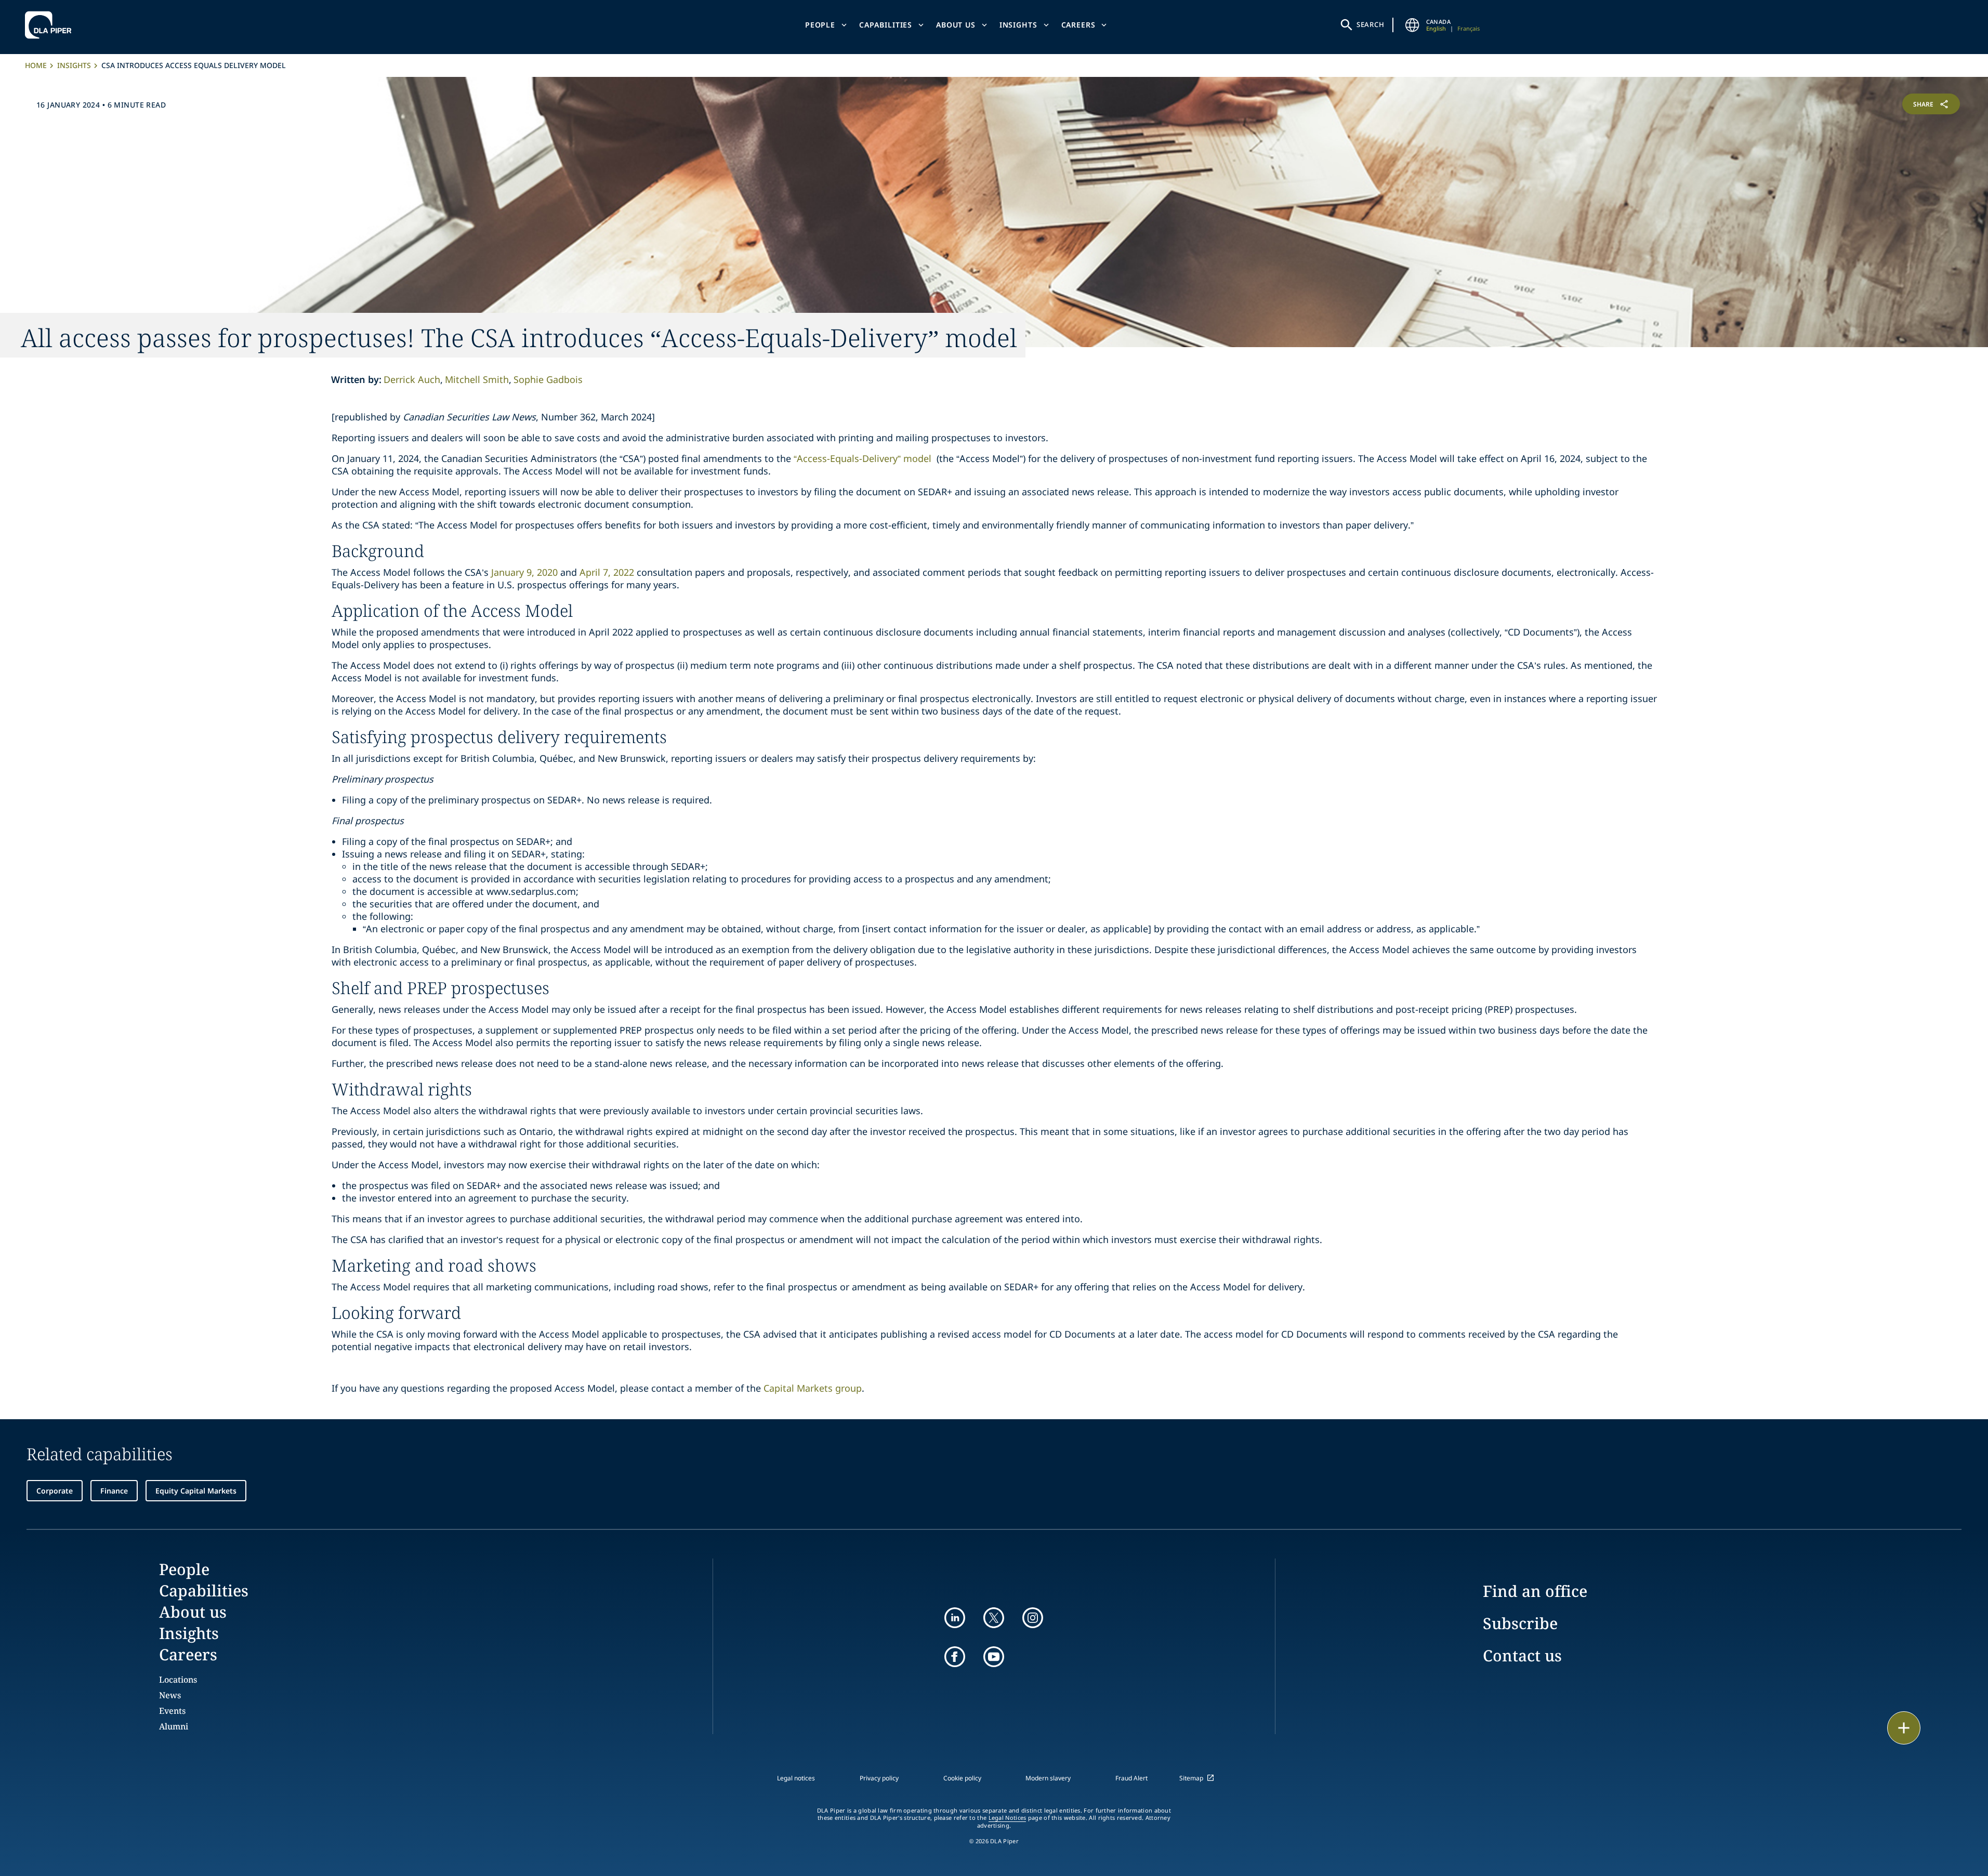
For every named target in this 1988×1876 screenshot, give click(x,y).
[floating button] (1904, 1728)
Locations (178, 1680)
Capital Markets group (813, 1388)
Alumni (174, 1726)
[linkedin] (955, 1618)
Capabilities (886, 25)
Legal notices (796, 1778)
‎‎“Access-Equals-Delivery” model (863, 458)
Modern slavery (1048, 1778)
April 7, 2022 (607, 572)
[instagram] (1033, 1618)
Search (1371, 24)
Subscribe (1520, 1623)
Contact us (1522, 1655)
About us (956, 25)
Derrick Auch (412, 379)
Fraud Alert (1131, 1778)
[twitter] (994, 1618)
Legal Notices (1008, 1818)
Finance (114, 1491)
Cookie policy (962, 1778)
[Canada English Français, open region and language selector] (1413, 25)
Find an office (1535, 1591)
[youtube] (994, 1657)
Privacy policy (879, 1778)
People (820, 25)
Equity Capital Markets (196, 1491)
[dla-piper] (51, 25)
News (170, 1695)
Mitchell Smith (477, 379)
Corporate (55, 1491)
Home (36, 65)
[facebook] (955, 1657)
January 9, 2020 (524, 572)
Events (172, 1711)
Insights (1018, 25)
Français (1469, 28)
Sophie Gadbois (548, 379)
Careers (1078, 25)
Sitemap (1191, 1778)
